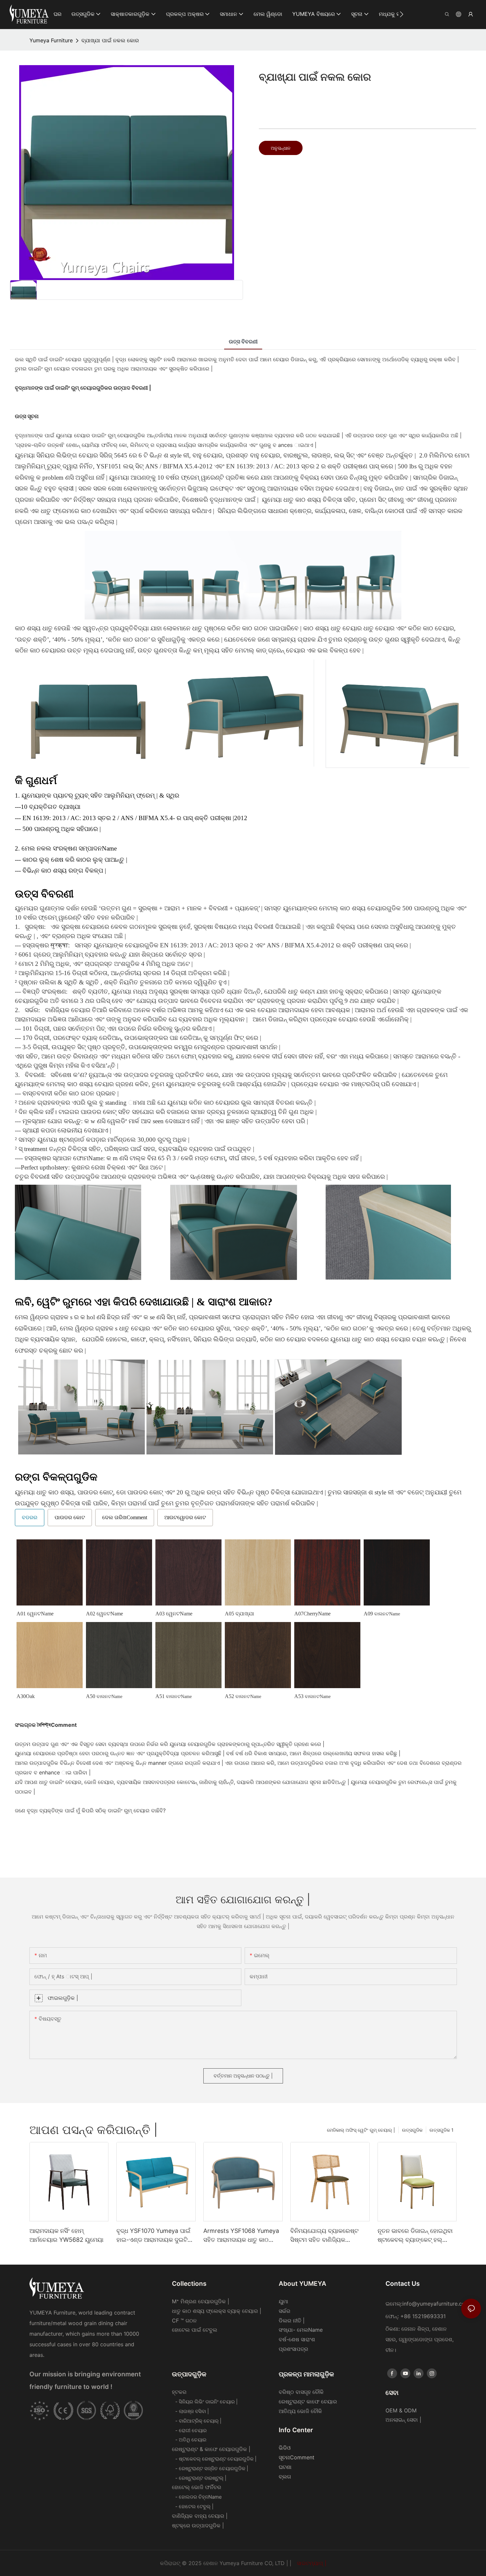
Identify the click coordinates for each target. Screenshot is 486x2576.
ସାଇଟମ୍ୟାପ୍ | (311, 2563)
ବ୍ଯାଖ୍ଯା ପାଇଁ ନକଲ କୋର (110, 40)
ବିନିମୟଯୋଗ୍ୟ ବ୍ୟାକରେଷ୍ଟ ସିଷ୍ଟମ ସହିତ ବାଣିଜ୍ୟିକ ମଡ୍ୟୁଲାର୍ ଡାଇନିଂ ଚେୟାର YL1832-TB (324, 2236)
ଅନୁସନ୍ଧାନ (281, 148)
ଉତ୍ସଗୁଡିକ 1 (442, 2130)
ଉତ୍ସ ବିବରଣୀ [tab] (243, 341)
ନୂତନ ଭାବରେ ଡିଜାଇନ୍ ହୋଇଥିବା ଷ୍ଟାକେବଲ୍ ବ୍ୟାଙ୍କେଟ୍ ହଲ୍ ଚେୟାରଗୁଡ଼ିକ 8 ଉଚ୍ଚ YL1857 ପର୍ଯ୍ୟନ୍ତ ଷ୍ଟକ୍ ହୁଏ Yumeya (415, 2236)
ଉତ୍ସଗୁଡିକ (412, 2130)
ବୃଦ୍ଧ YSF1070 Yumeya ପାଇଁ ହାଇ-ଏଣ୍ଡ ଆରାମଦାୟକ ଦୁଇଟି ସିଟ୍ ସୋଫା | (153, 2236)
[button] (402, 14)
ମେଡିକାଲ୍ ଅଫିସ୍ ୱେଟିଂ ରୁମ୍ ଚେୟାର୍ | (361, 2130)
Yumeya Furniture (51, 40)
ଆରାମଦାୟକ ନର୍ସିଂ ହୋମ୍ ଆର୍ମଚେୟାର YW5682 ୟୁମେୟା (66, 2235)
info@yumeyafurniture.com (436, 2304)
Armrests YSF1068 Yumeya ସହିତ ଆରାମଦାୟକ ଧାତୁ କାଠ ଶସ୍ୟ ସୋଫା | (241, 2236)
